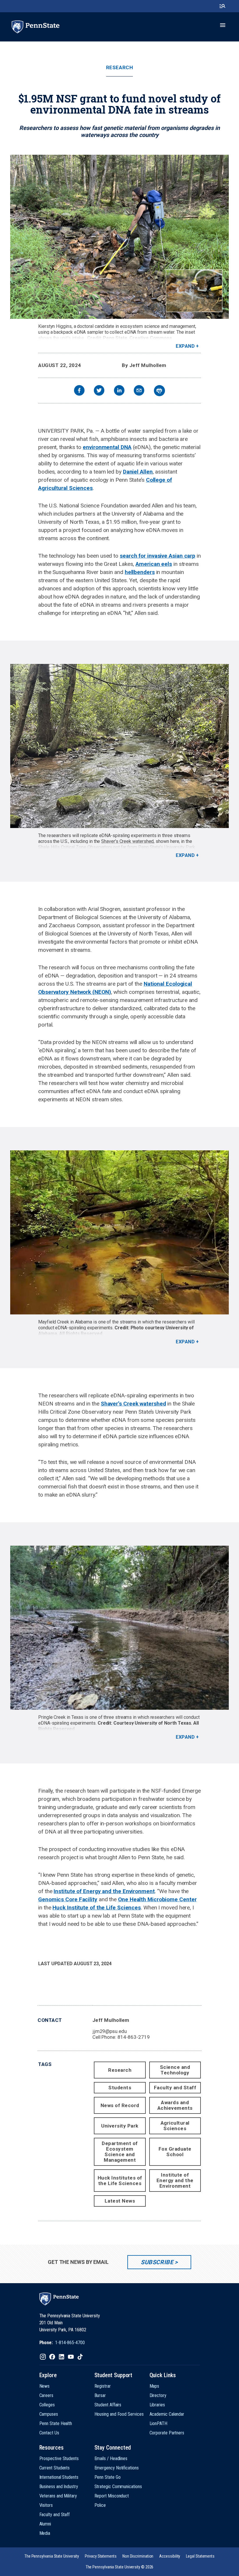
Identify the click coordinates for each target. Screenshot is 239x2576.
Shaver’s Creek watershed (127, 841)
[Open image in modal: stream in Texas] (119, 1628)
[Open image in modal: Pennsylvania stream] (119, 746)
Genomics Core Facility (68, 1899)
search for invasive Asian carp (158, 556)
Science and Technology (175, 2070)
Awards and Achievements (175, 2105)
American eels (154, 564)
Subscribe (157, 2262)
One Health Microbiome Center (157, 1899)
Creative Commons (151, 338)
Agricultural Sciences (175, 2126)
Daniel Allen (138, 472)
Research (119, 68)
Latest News (120, 2201)
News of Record (120, 2105)
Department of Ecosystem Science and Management (120, 2152)
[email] (139, 391)
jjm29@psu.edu (110, 2031)
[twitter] (99, 391)
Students (120, 2088)
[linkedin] (119, 391)
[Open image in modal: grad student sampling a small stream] (119, 237)
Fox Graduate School (175, 2152)
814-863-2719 (134, 2037)
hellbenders (140, 572)
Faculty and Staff (175, 2088)
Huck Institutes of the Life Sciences (120, 2181)
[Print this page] (159, 391)
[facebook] (79, 391)
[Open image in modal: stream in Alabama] (119, 1232)
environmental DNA (107, 447)
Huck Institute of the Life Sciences (97, 1908)
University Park (120, 2126)
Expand (185, 346)
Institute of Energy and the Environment (104, 1891)
